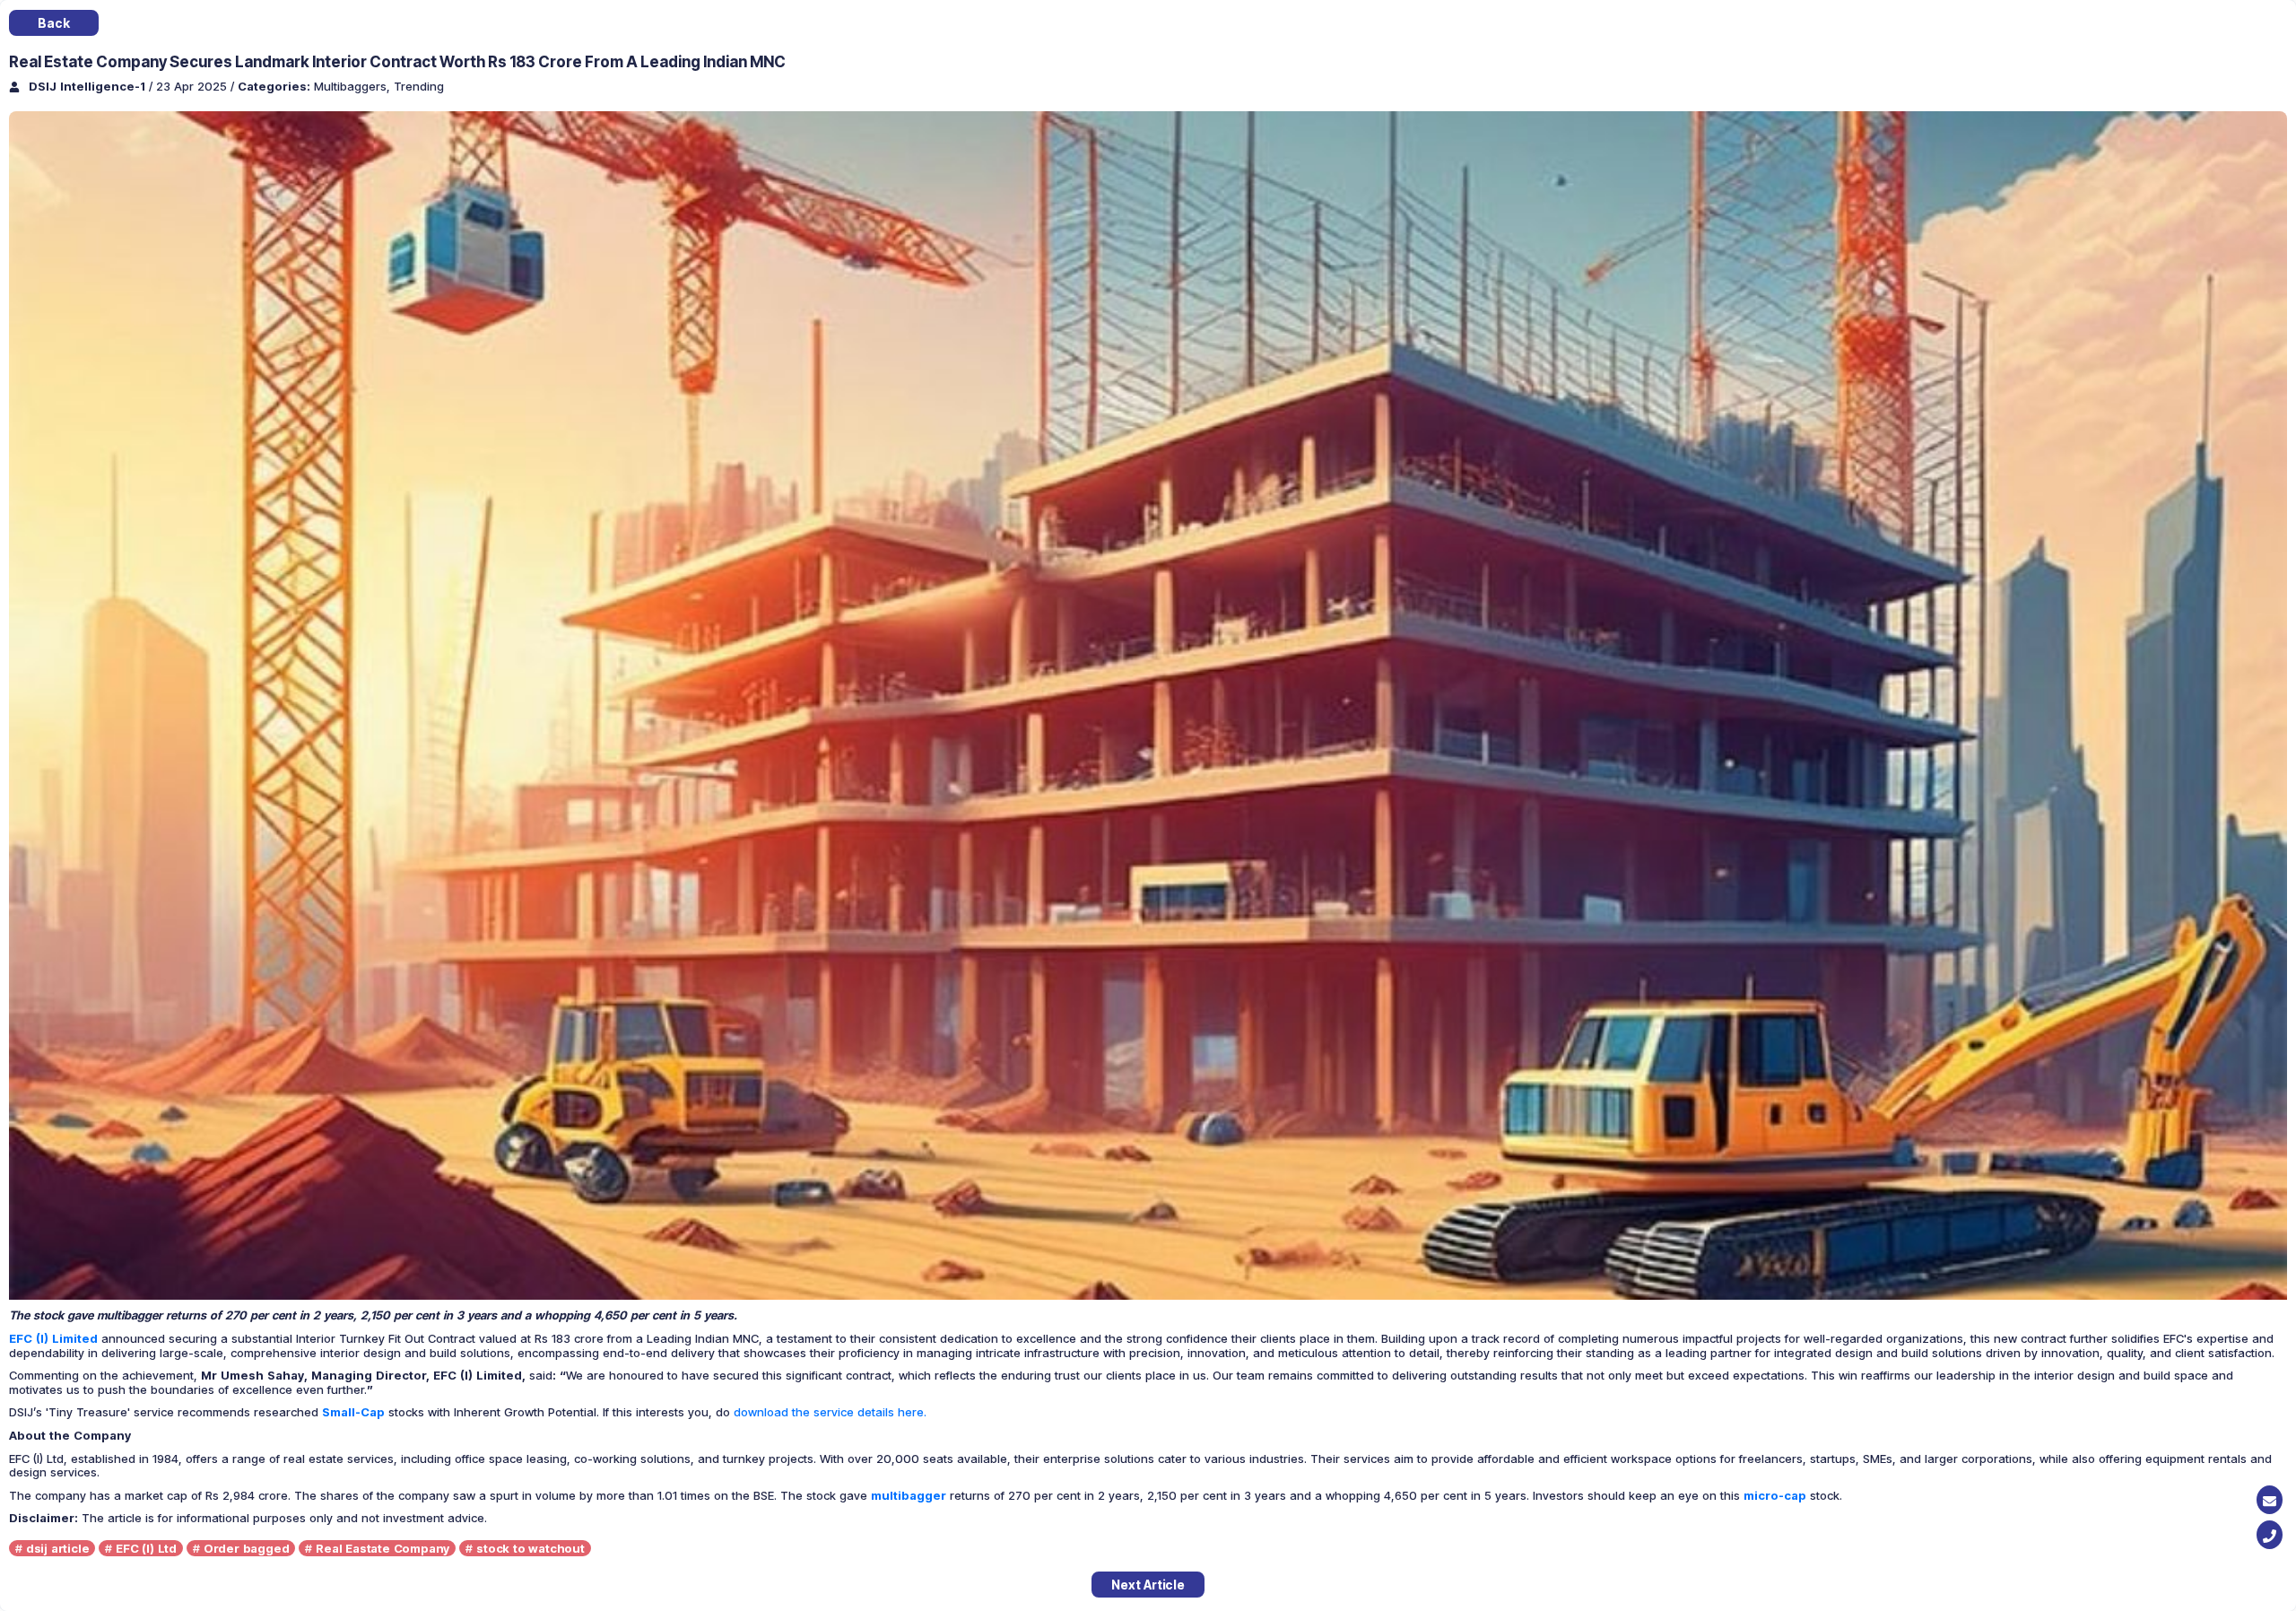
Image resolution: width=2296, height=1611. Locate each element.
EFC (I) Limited (53, 1338)
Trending (419, 86)
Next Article (1148, 1585)
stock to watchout (531, 1548)
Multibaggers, (354, 86)
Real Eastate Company (383, 1548)
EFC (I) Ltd (146, 1548)
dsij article (58, 1548)
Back (53, 23)
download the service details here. (830, 1412)
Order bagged (247, 1548)
